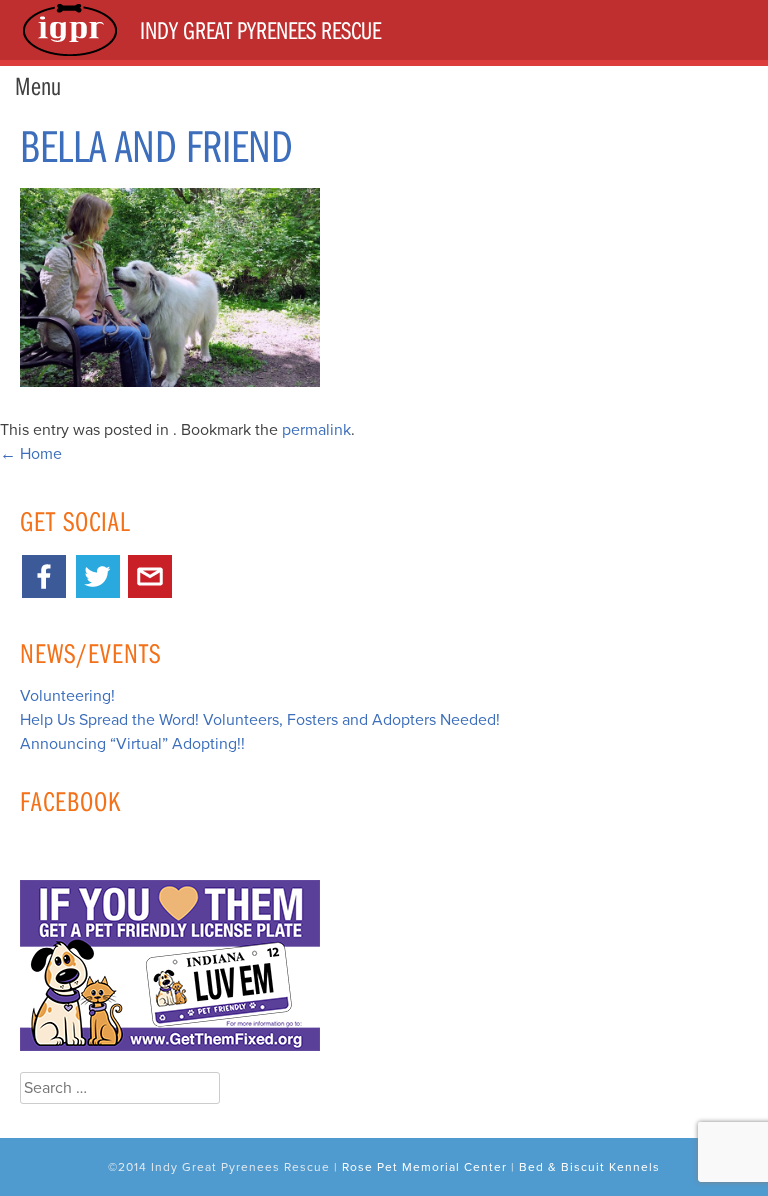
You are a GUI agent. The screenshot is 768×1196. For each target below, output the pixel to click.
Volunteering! (67, 696)
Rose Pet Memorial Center (424, 1167)
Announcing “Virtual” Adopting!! (132, 744)
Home (31, 454)
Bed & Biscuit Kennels (589, 1167)
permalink (316, 430)
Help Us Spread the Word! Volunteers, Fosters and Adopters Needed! (260, 720)
